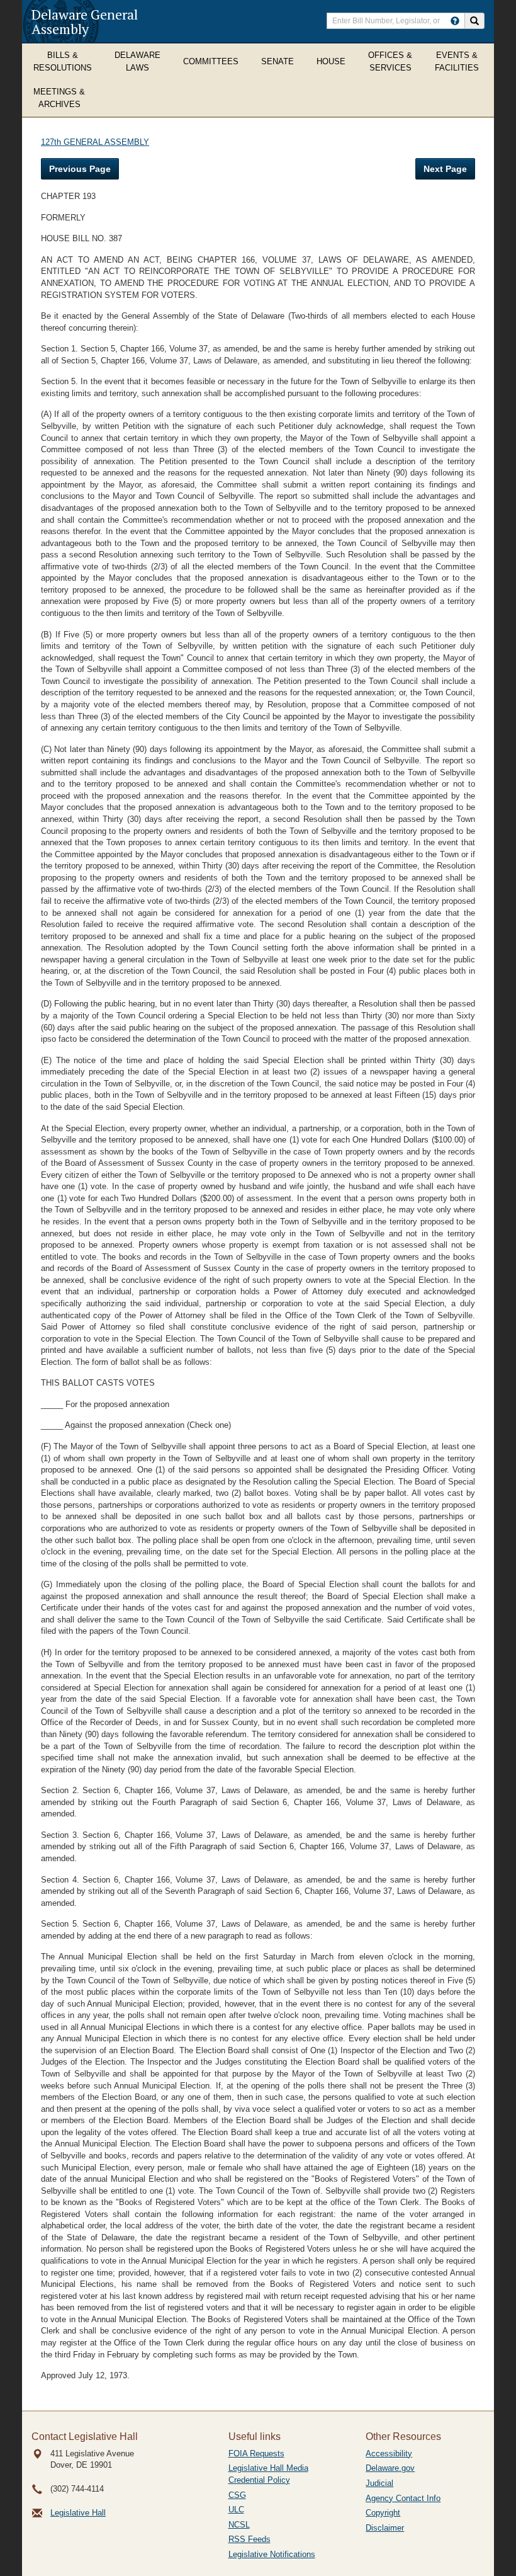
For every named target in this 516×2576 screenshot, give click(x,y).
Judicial (379, 2483)
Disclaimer (385, 2528)
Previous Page (80, 169)
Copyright (383, 2513)
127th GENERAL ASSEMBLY (95, 142)
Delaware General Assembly (85, 21)
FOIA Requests (256, 2453)
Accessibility (389, 2453)
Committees (211, 61)
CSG (237, 2495)
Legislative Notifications (272, 2554)
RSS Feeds (250, 2539)
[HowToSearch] (455, 21)
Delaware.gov (390, 2468)
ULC (236, 2510)
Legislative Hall (78, 2513)
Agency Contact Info (403, 2498)
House (331, 61)
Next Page (445, 169)
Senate (278, 61)
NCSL (239, 2525)
